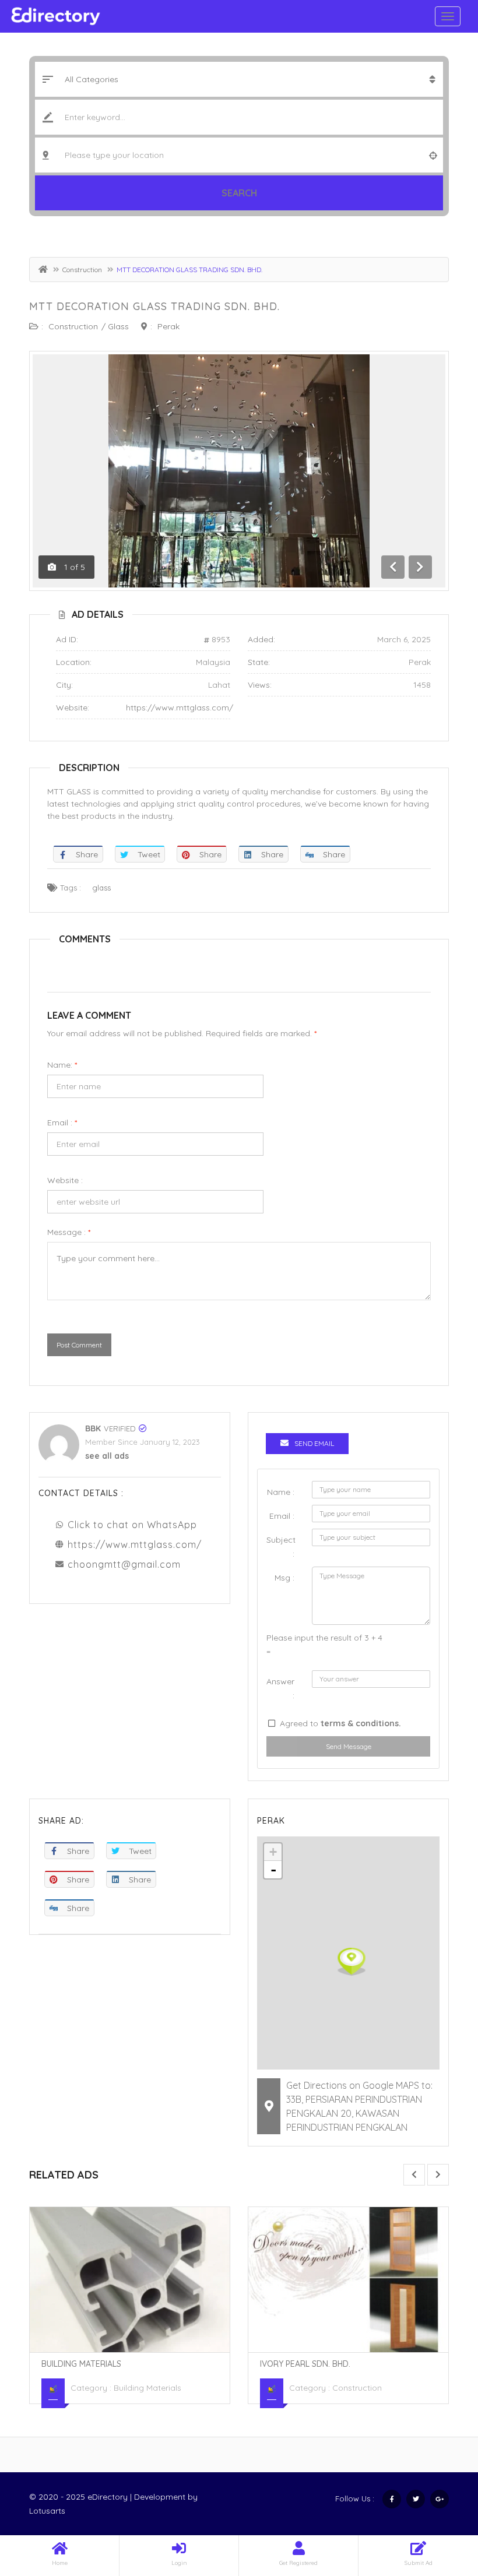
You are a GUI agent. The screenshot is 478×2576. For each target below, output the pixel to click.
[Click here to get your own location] (433, 155)
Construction (82, 270)
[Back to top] (440, 2503)
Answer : (280, 1688)
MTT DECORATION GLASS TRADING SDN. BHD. (154, 306)
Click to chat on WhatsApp (132, 1525)
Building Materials (81, 2364)
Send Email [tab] (314, 1443)
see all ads (107, 1456)
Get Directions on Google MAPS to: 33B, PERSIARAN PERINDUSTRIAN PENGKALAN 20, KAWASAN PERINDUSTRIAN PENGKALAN (359, 2106)
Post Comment (79, 1345)
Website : (65, 1180)
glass (101, 888)
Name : (281, 1492)
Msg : (284, 1578)
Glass (118, 326)
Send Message (349, 1746)
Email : (62, 1122)
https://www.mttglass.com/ (180, 708)
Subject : (281, 1547)
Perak (168, 326)
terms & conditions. (361, 1723)
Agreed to (340, 1723)
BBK (93, 1428)
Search (239, 193)
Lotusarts (47, 2511)
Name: (62, 1065)
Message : (69, 1232)
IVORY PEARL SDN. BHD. (305, 2364)
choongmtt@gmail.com (124, 1564)
